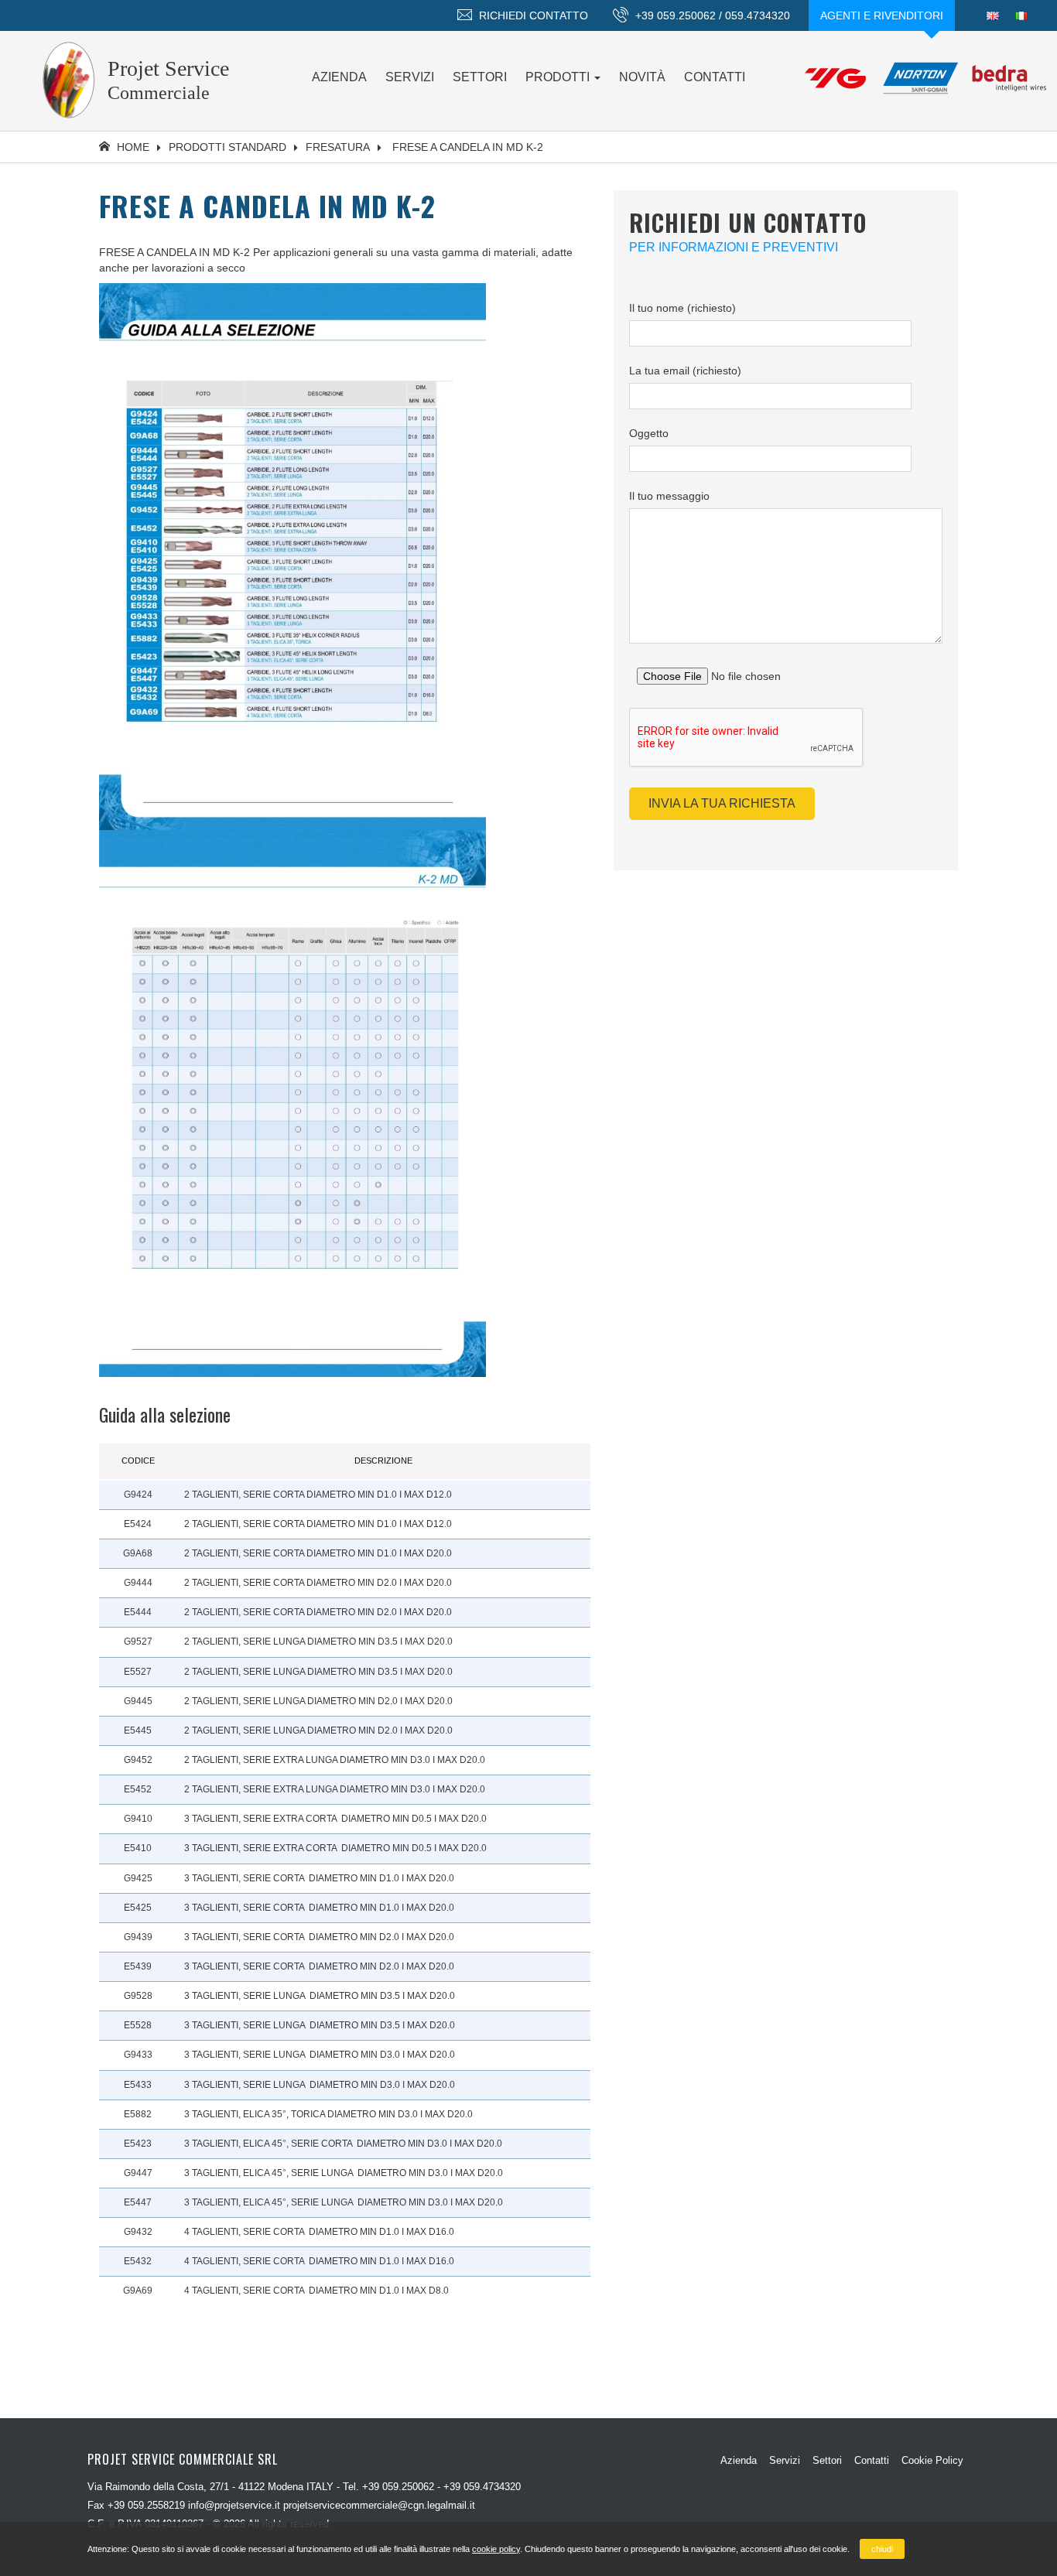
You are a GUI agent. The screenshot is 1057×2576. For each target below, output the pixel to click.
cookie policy (496, 2549)
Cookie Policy (932, 2460)
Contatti (715, 77)
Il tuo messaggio (669, 496)
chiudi (882, 2549)
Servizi (410, 77)
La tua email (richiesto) (685, 371)
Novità (642, 77)
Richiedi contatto (532, 15)
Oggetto (649, 433)
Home (132, 147)
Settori (480, 77)
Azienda (339, 77)
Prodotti (559, 77)
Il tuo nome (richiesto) (682, 308)
